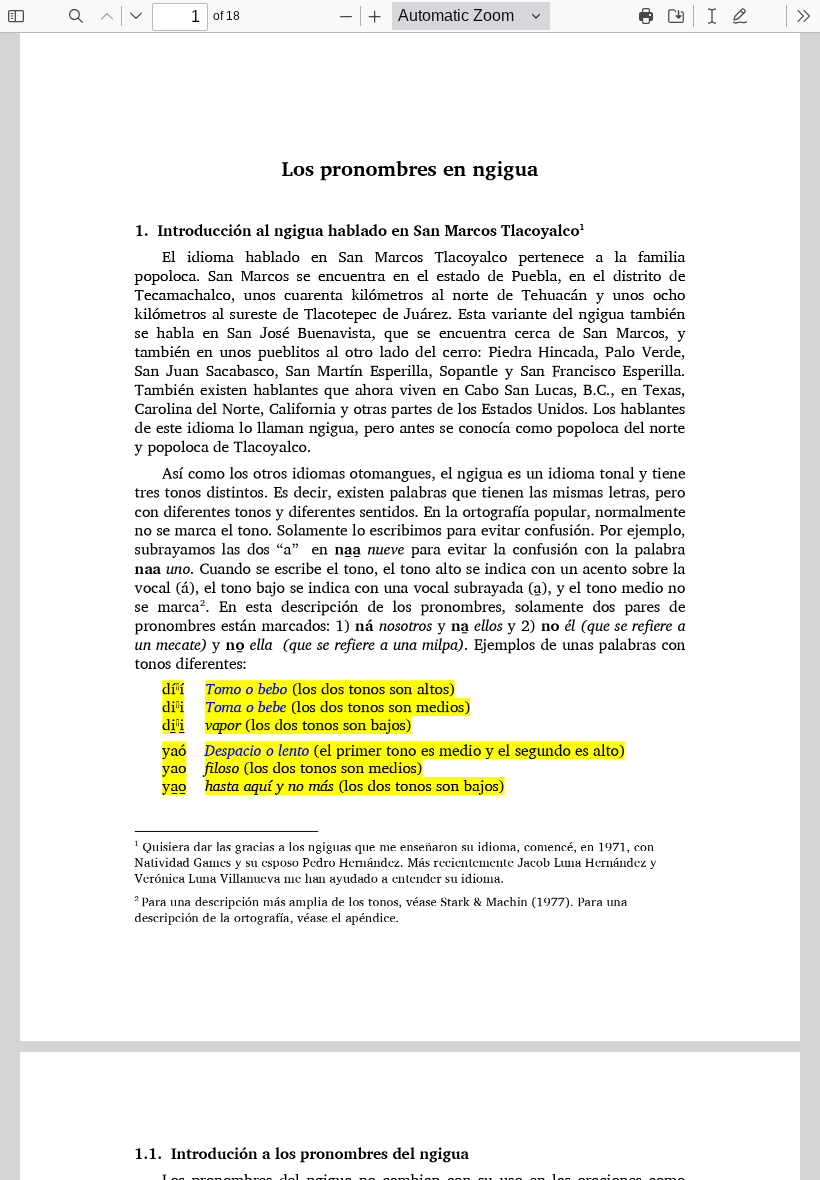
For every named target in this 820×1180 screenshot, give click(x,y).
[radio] (712, 16)
